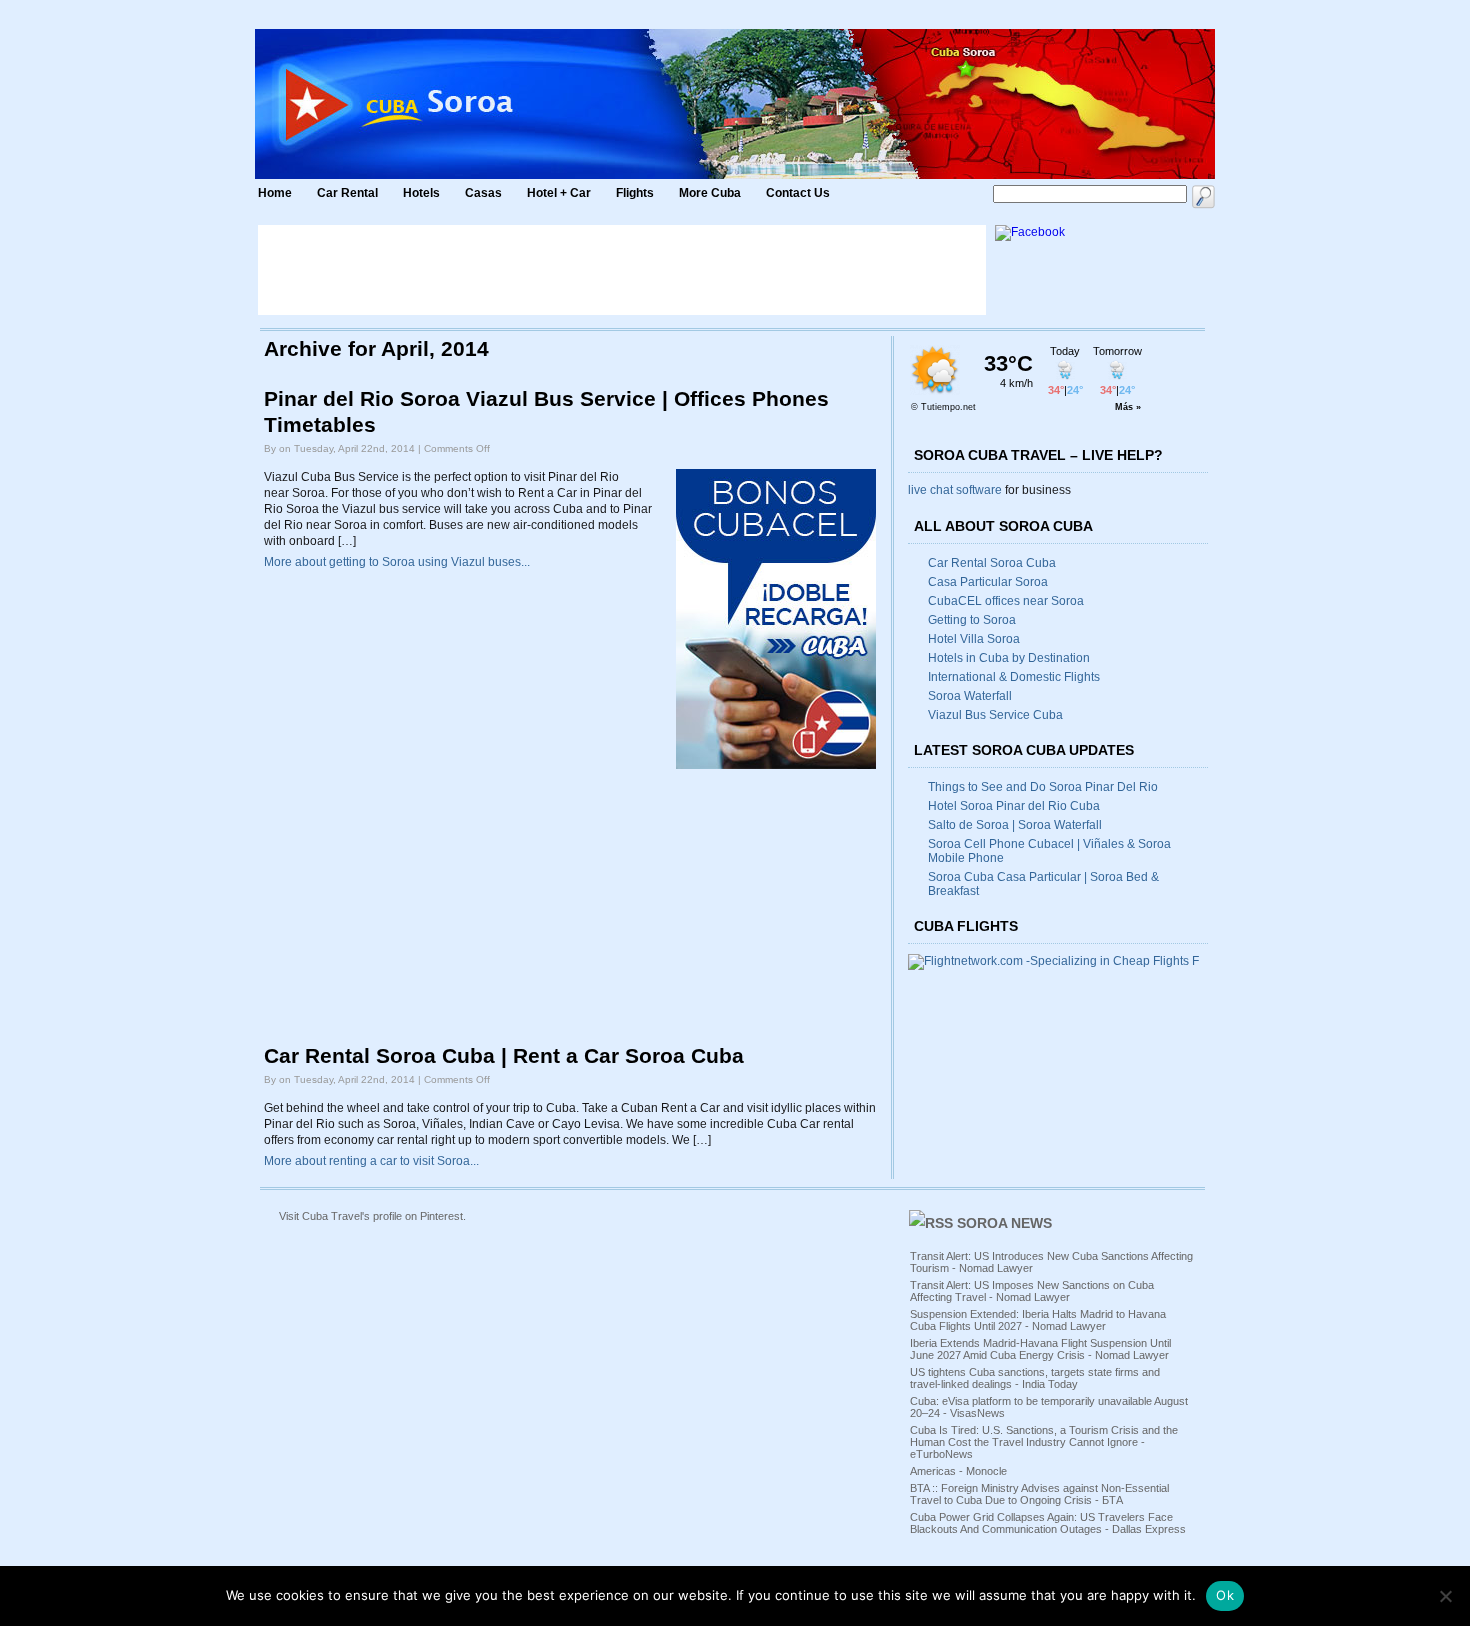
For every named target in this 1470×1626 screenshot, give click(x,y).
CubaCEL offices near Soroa (1006, 601)
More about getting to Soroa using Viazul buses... (397, 562)
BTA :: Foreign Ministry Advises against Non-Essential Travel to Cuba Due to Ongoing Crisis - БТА (1039, 1494)
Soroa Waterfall (970, 696)
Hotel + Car (559, 193)
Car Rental (347, 193)
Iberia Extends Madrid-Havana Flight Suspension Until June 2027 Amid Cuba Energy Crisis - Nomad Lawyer (1040, 1349)
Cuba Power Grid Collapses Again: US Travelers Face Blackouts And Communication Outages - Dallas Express (1048, 1523)
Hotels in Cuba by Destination (1009, 658)
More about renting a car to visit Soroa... (371, 1161)
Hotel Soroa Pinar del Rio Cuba (1014, 806)
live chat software (955, 490)
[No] (1445, 1596)
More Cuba (710, 193)
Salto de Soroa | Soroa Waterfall (1015, 825)
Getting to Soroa (972, 620)
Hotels (421, 193)
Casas (483, 193)
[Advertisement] (622, 270)
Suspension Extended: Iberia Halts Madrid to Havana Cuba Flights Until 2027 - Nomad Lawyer (1038, 1320)
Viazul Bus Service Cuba (995, 715)
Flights (635, 193)
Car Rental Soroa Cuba (992, 563)
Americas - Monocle (958, 1471)
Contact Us (798, 193)
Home (275, 193)
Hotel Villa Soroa (974, 639)
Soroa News (1004, 1223)
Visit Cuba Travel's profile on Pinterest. (372, 1216)
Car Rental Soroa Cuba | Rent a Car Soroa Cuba (504, 1056)
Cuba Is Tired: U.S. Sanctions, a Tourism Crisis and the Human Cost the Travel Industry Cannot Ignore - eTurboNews (1044, 1442)
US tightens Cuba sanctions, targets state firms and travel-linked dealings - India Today (1035, 1378)
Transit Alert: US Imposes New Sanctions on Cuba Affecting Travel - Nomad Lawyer (1032, 1291)
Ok (1225, 1595)
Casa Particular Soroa (988, 582)
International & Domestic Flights (1014, 677)
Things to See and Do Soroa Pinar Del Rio (1043, 787)
